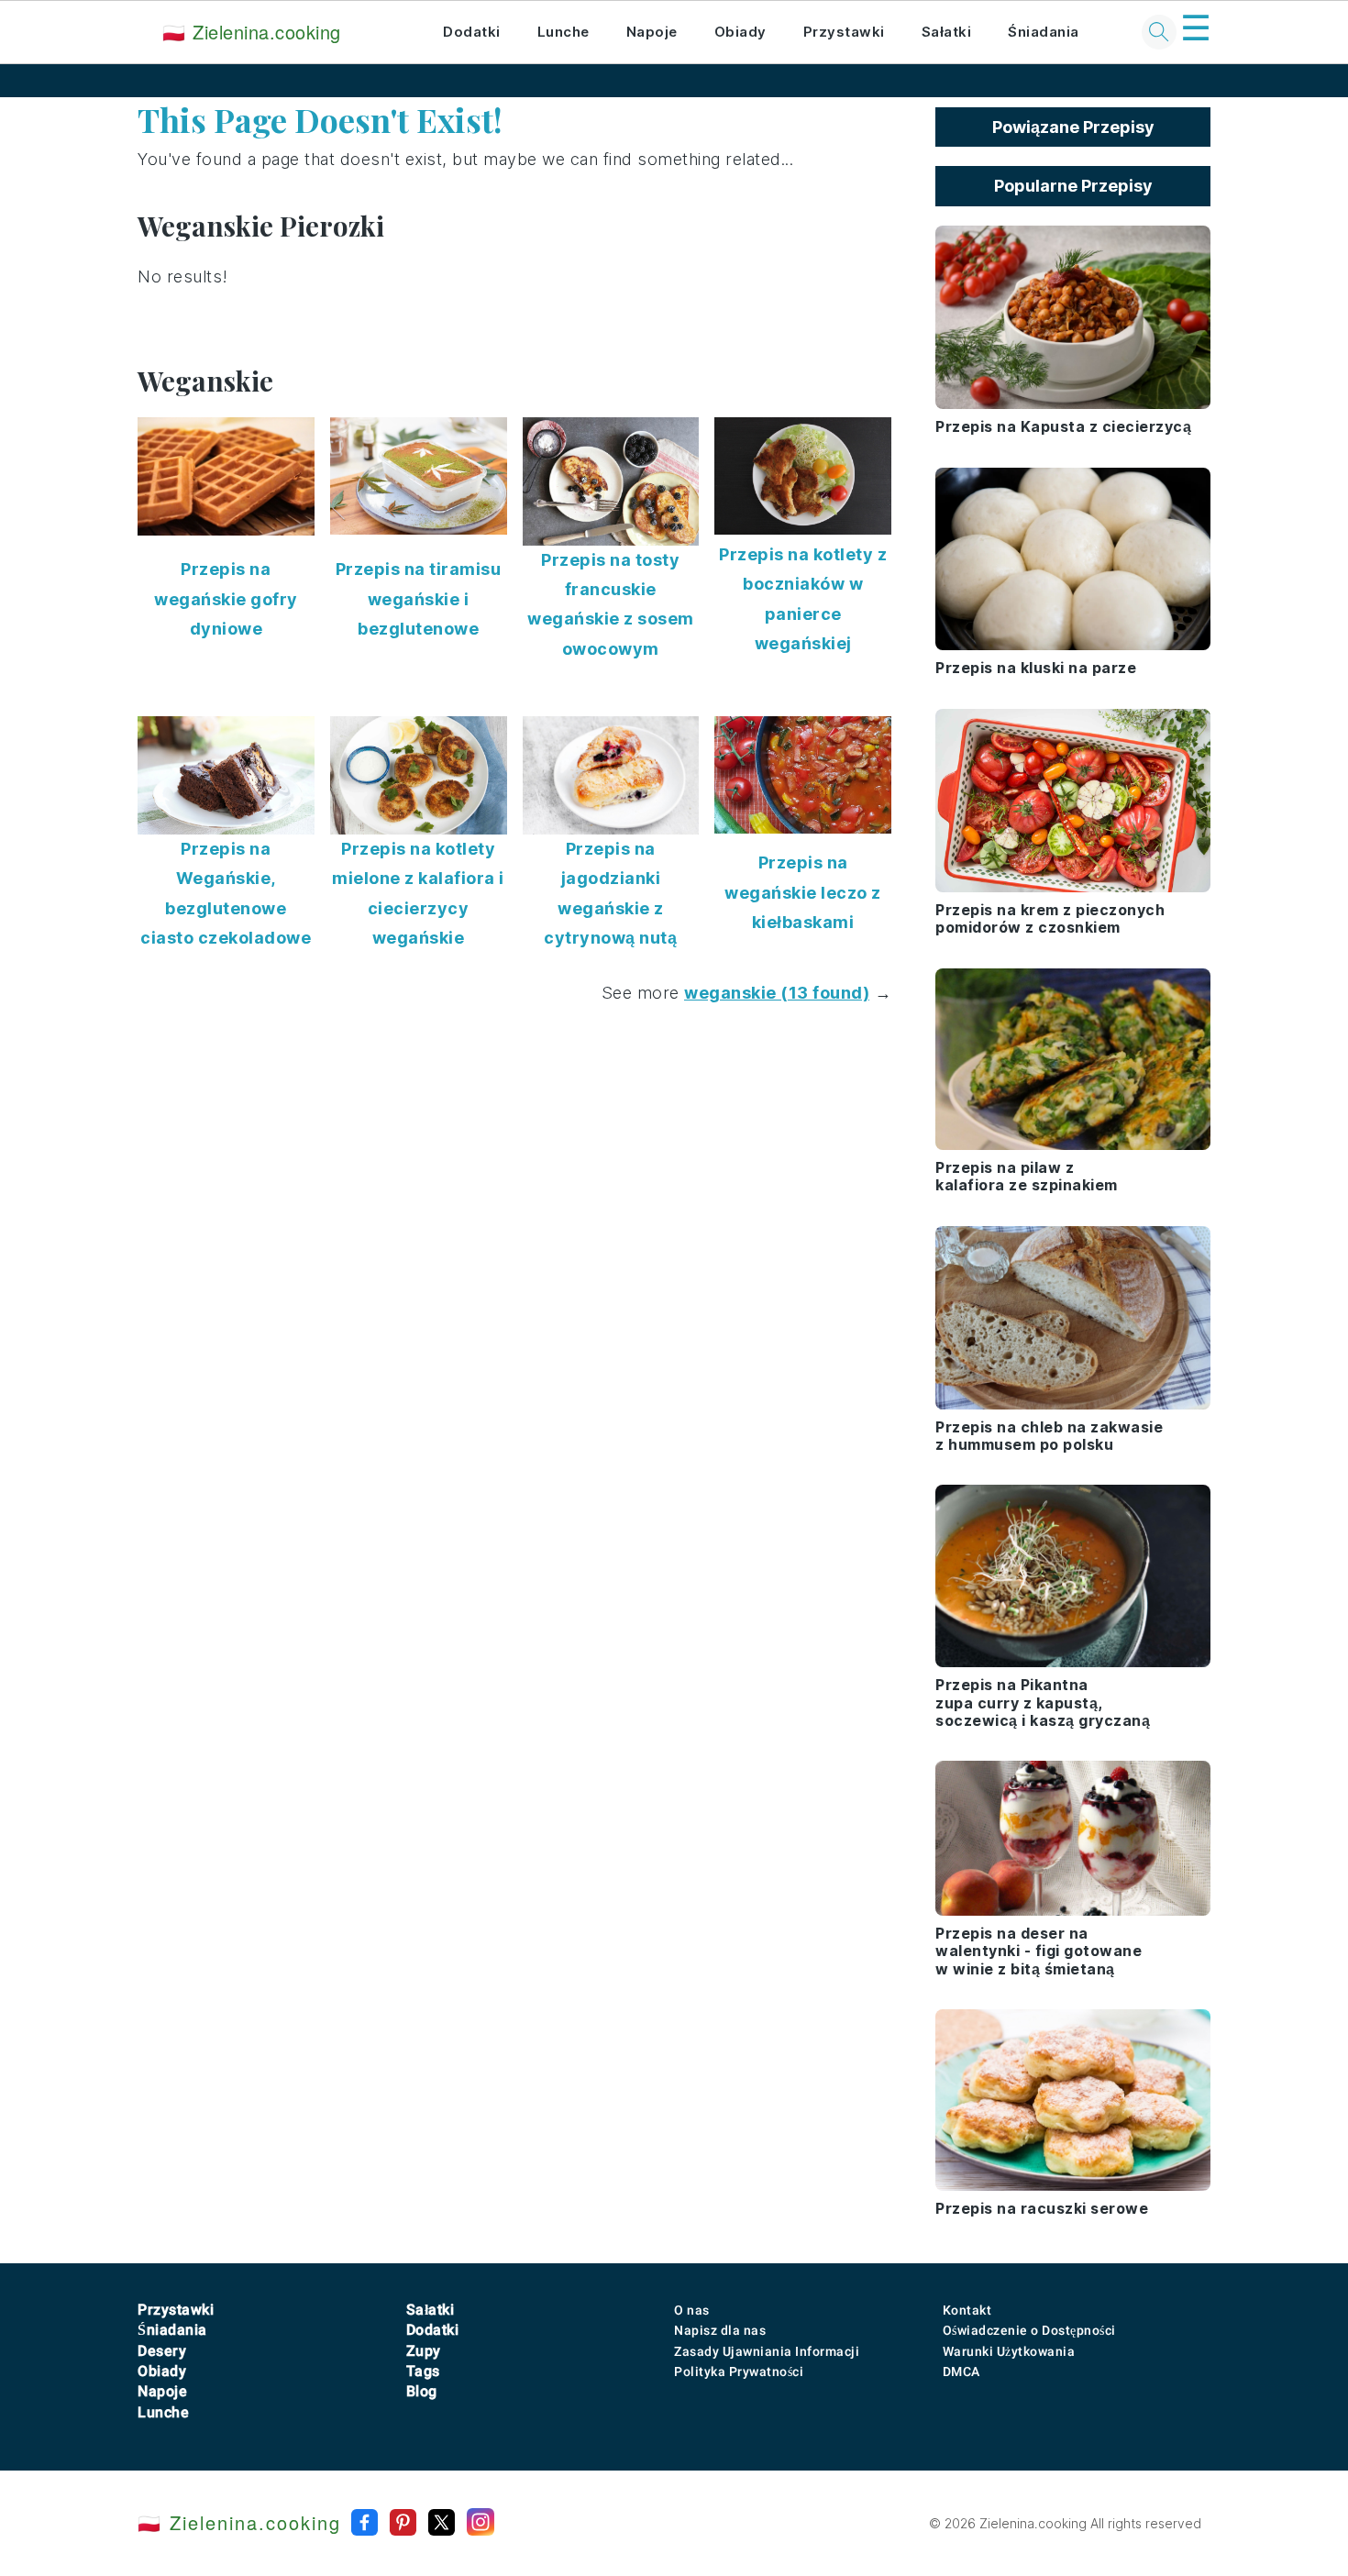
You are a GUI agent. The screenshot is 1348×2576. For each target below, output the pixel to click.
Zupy (424, 2351)
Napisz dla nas (720, 2330)
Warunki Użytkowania (1009, 2351)
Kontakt (967, 2310)
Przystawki (844, 32)
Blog (422, 2391)
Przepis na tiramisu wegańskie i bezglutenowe (419, 599)
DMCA (961, 2371)
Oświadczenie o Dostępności (1029, 2330)
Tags (423, 2371)
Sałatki (947, 32)
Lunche (564, 32)
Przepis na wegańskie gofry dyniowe (226, 599)
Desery (162, 2351)
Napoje (652, 32)
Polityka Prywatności (739, 2371)
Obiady (740, 32)
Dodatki (472, 32)
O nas (692, 2310)
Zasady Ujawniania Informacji (767, 2351)
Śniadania (1044, 32)
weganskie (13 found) (777, 993)
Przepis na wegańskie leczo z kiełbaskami (803, 892)
